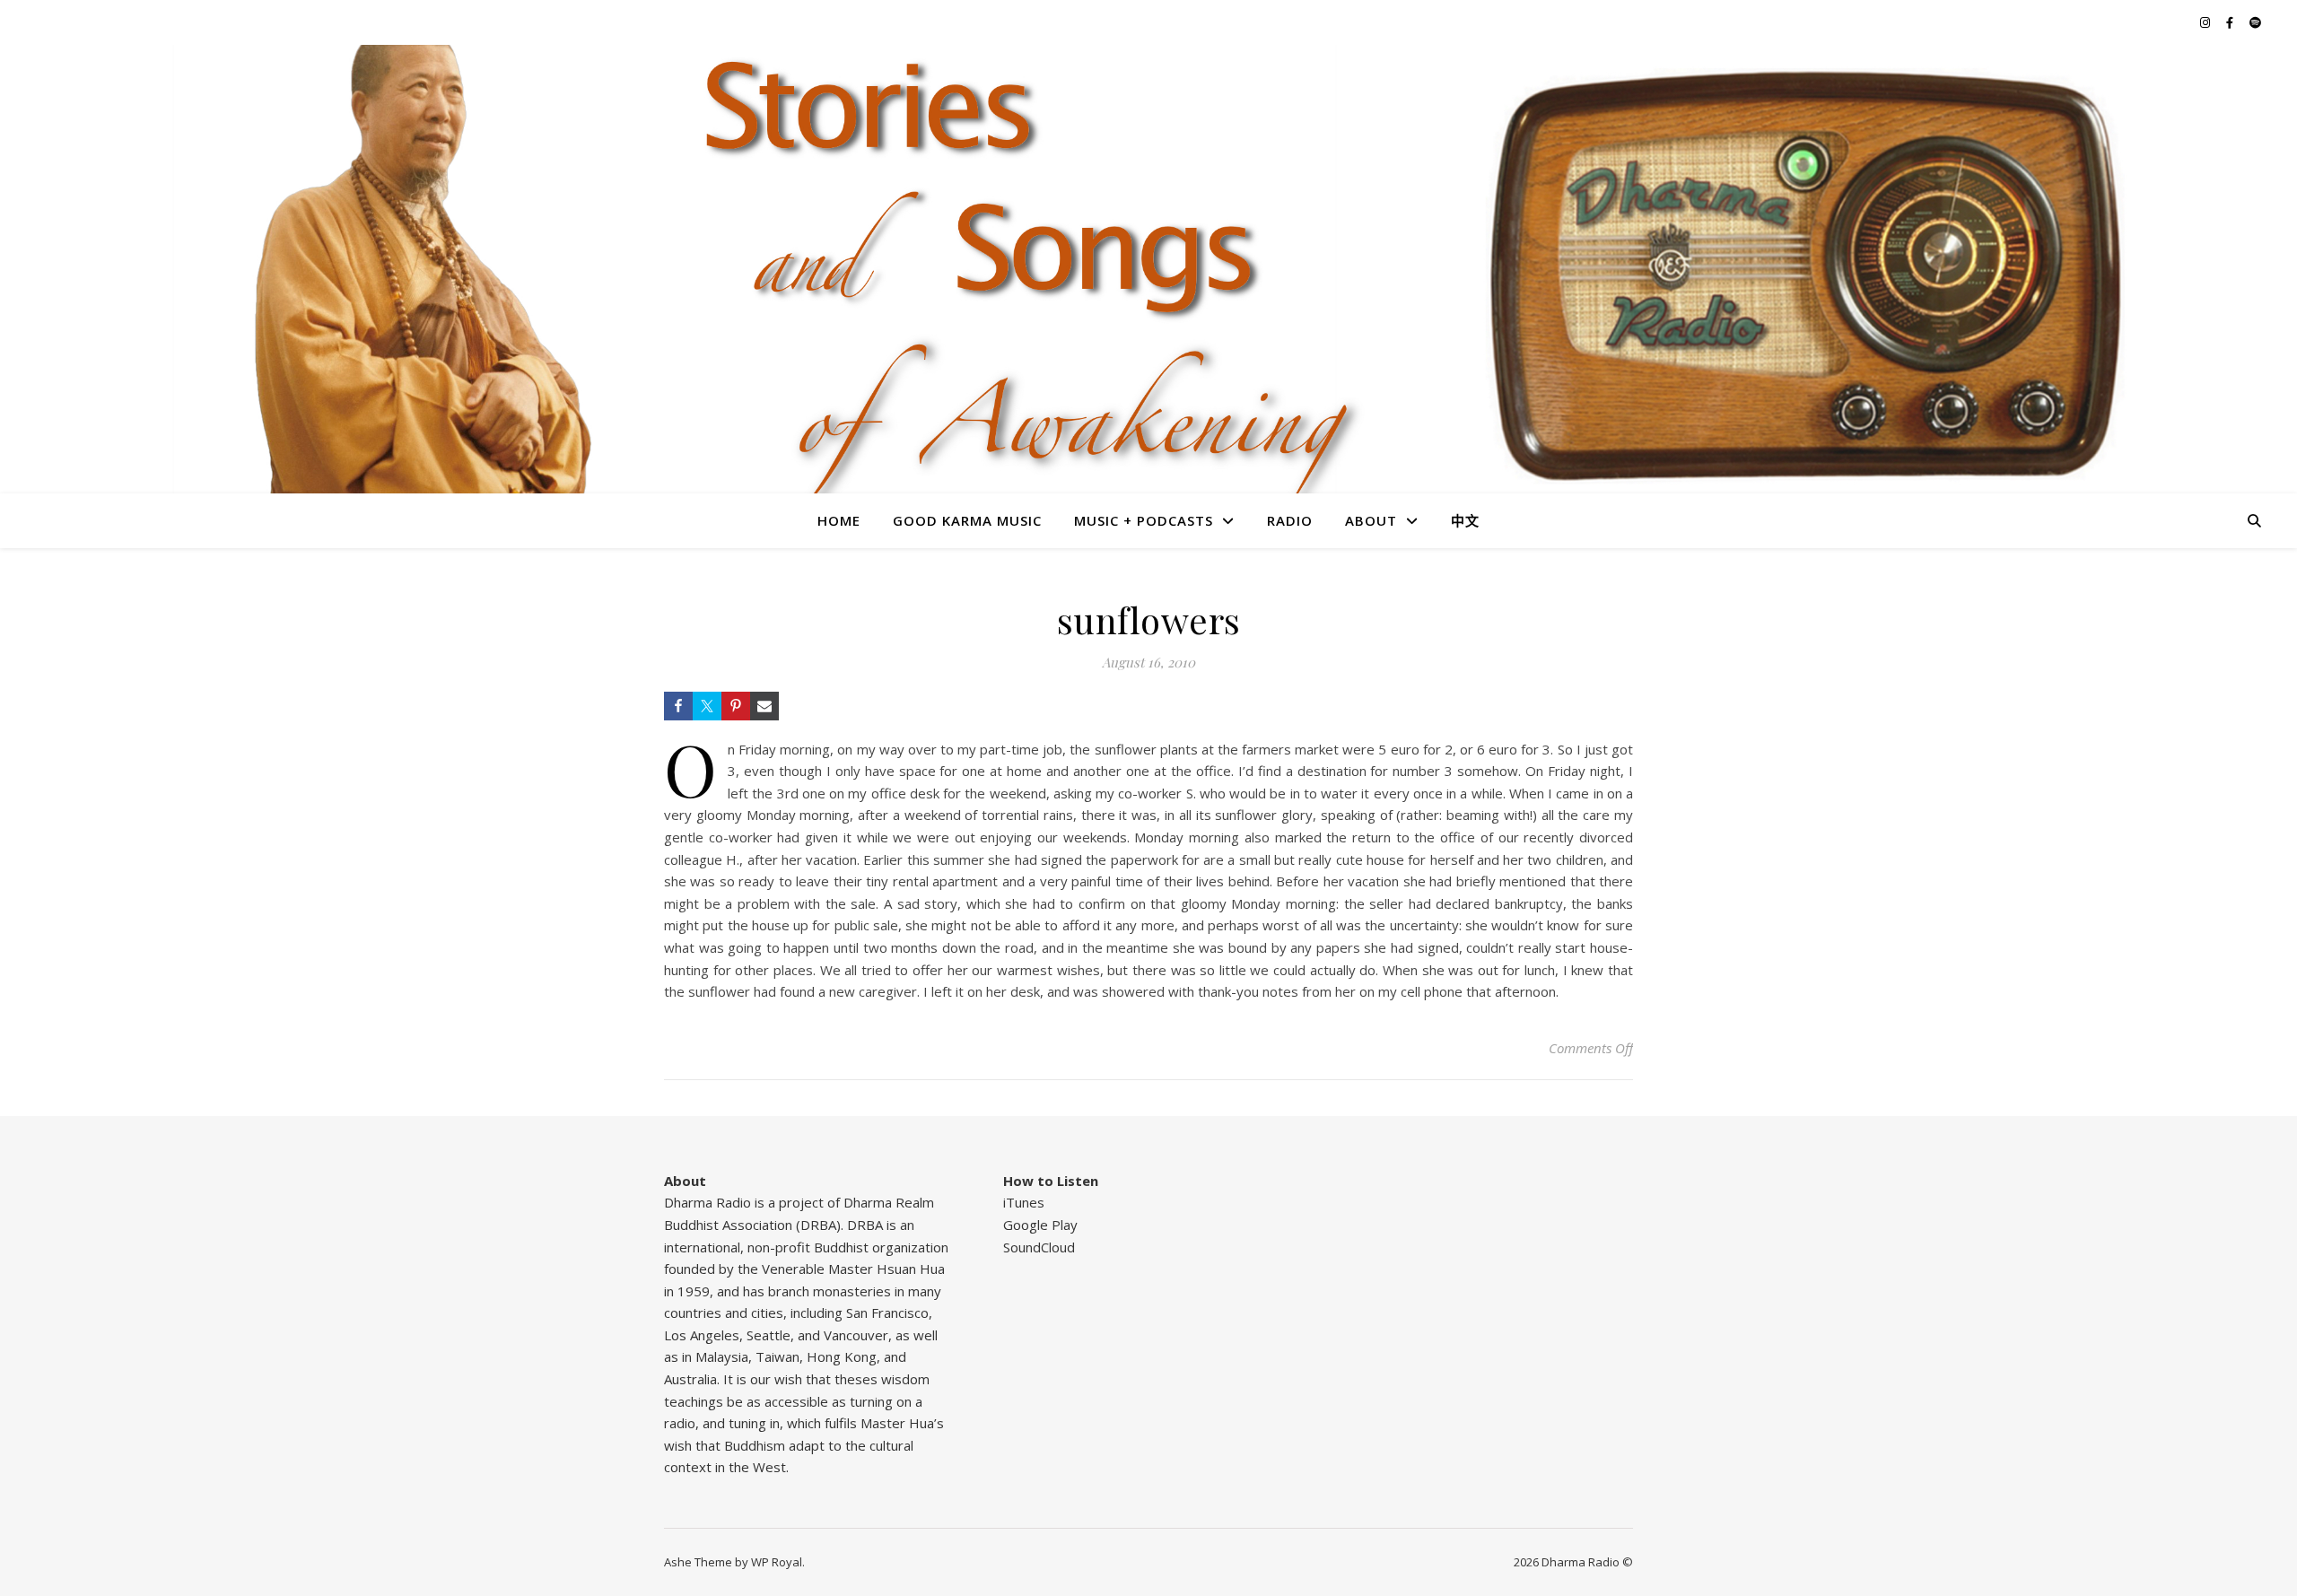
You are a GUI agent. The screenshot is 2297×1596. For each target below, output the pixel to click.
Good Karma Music (967, 520)
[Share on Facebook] (678, 706)
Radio (1290, 520)
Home (839, 520)
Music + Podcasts (1144, 520)
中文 (1465, 520)
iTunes (1024, 1202)
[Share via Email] (764, 706)
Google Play (1040, 1225)
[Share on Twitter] (707, 706)
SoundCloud (1039, 1247)
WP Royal (777, 1562)
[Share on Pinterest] (736, 706)
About (1371, 520)
